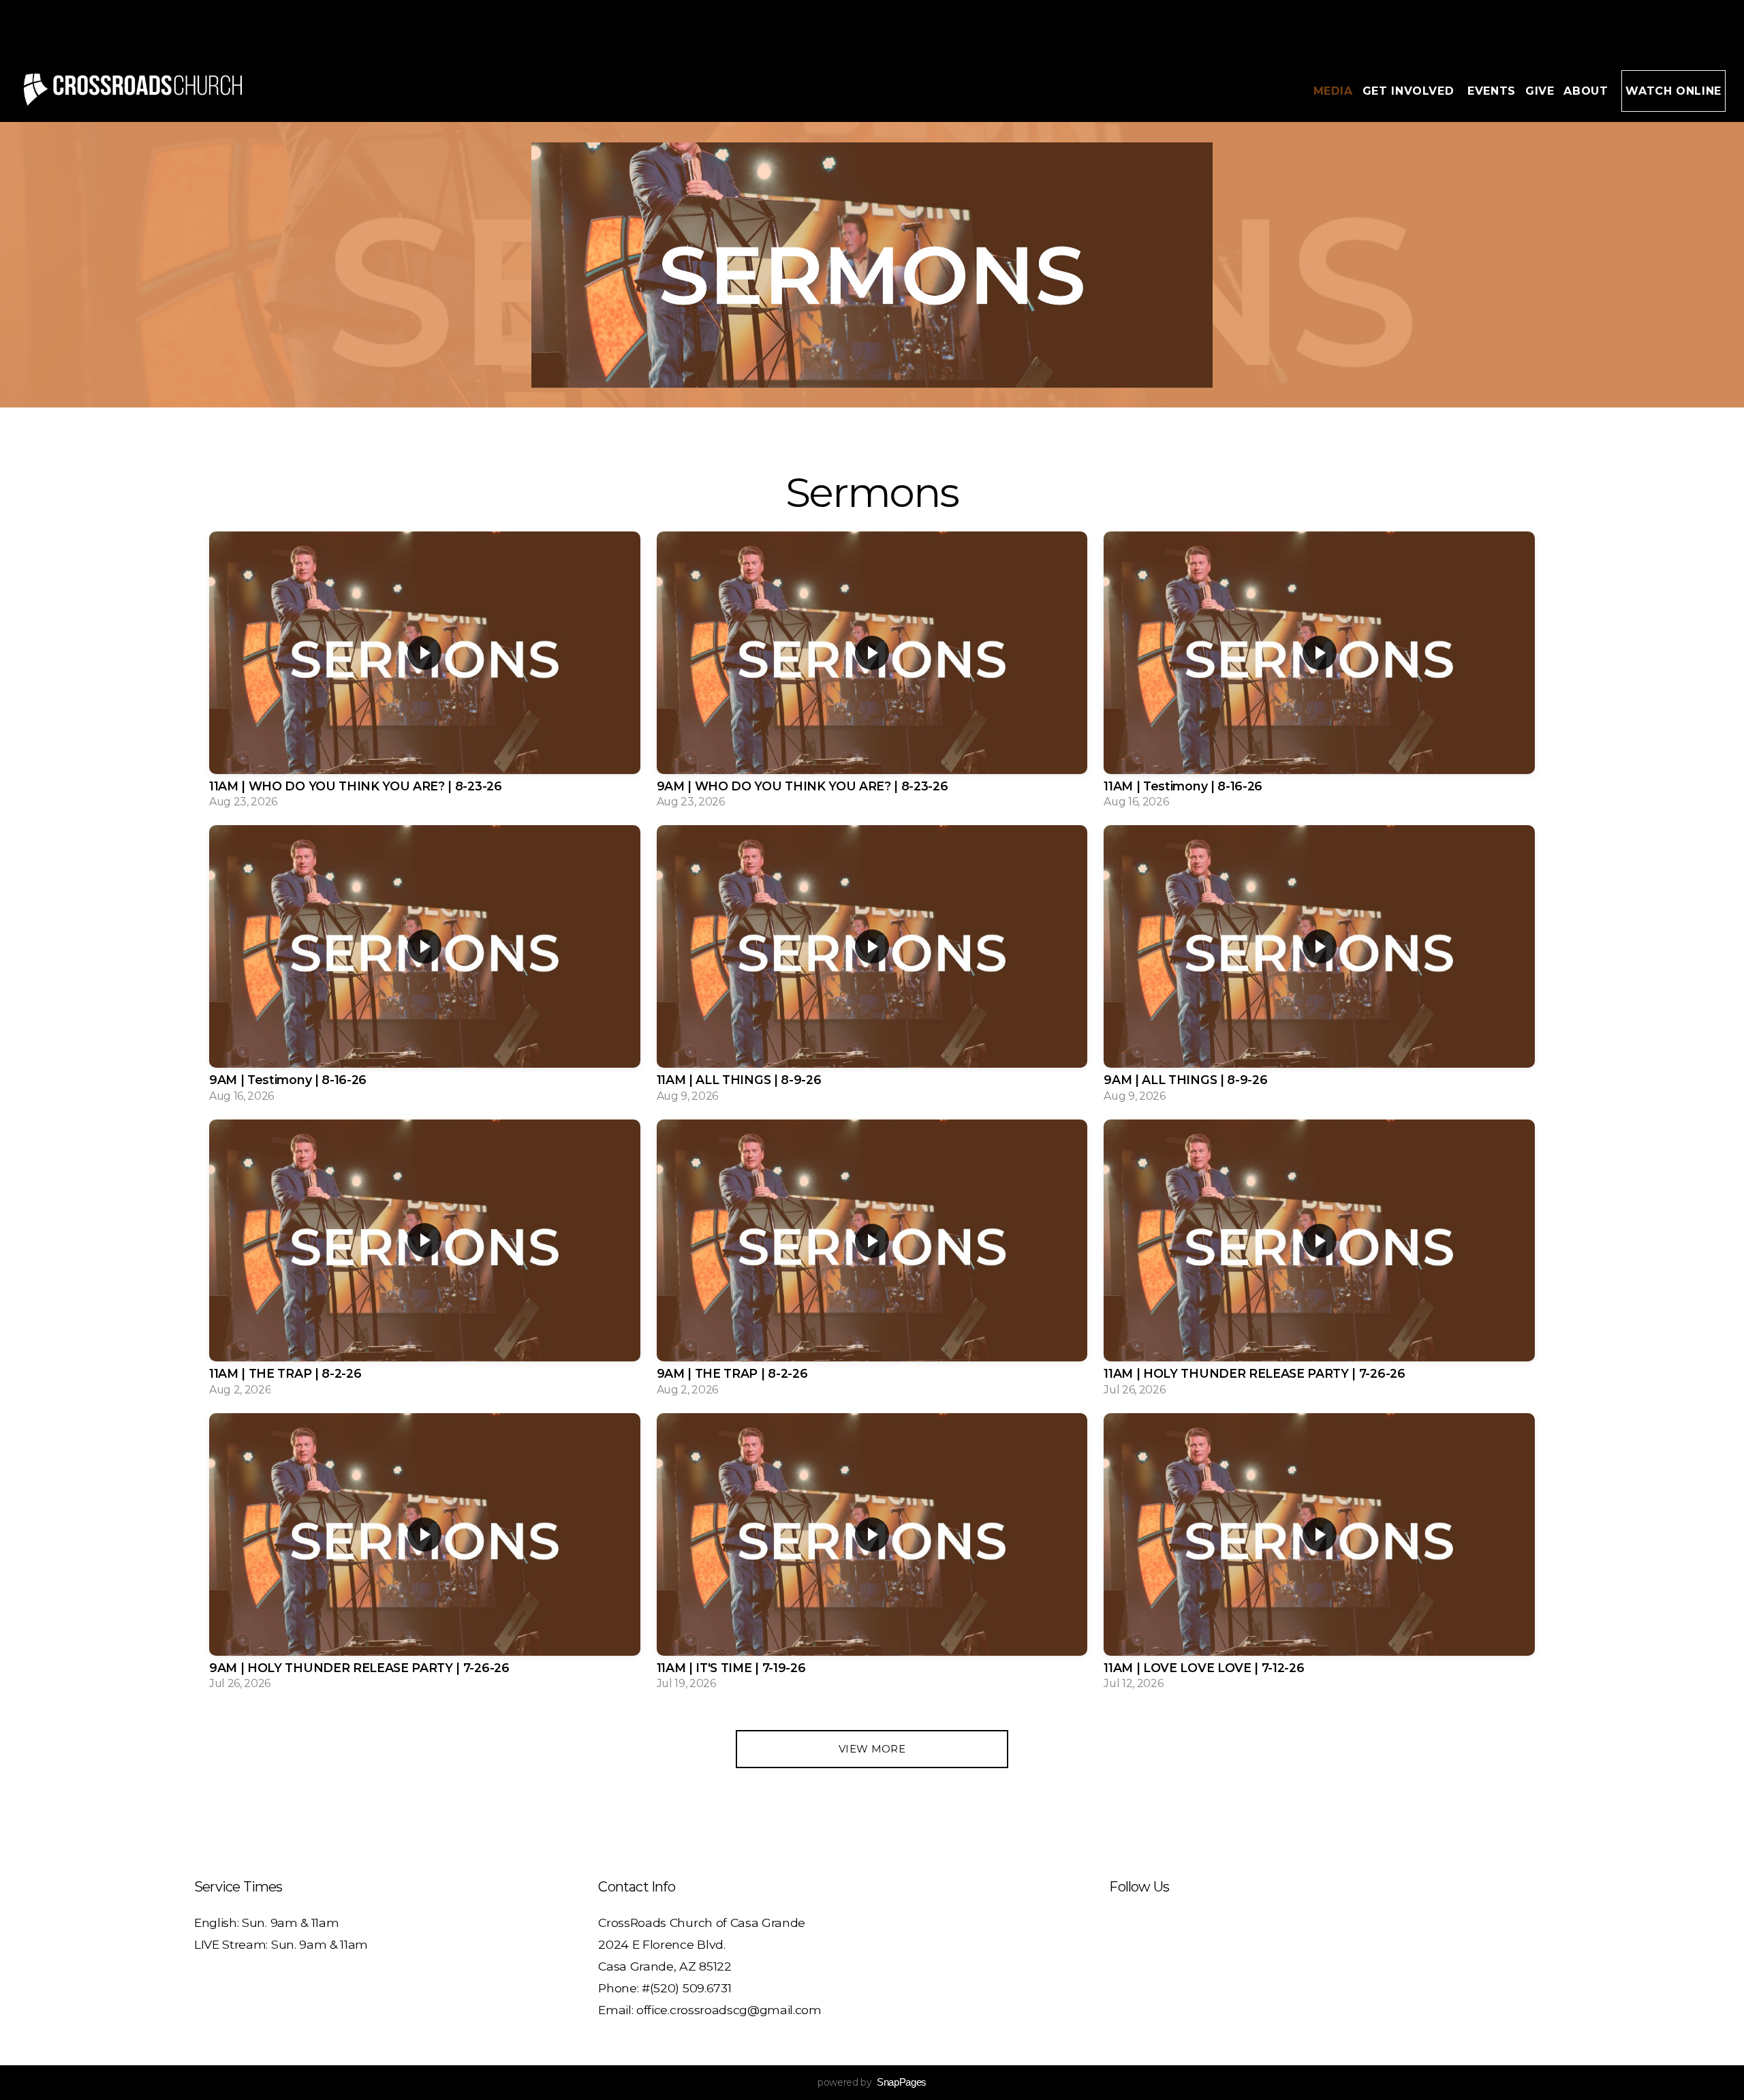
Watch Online (1673, 91)
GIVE (1540, 91)
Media (1333, 91)
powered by (872, 2082)
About (1588, 91)
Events (1492, 91)
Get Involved (1410, 91)
